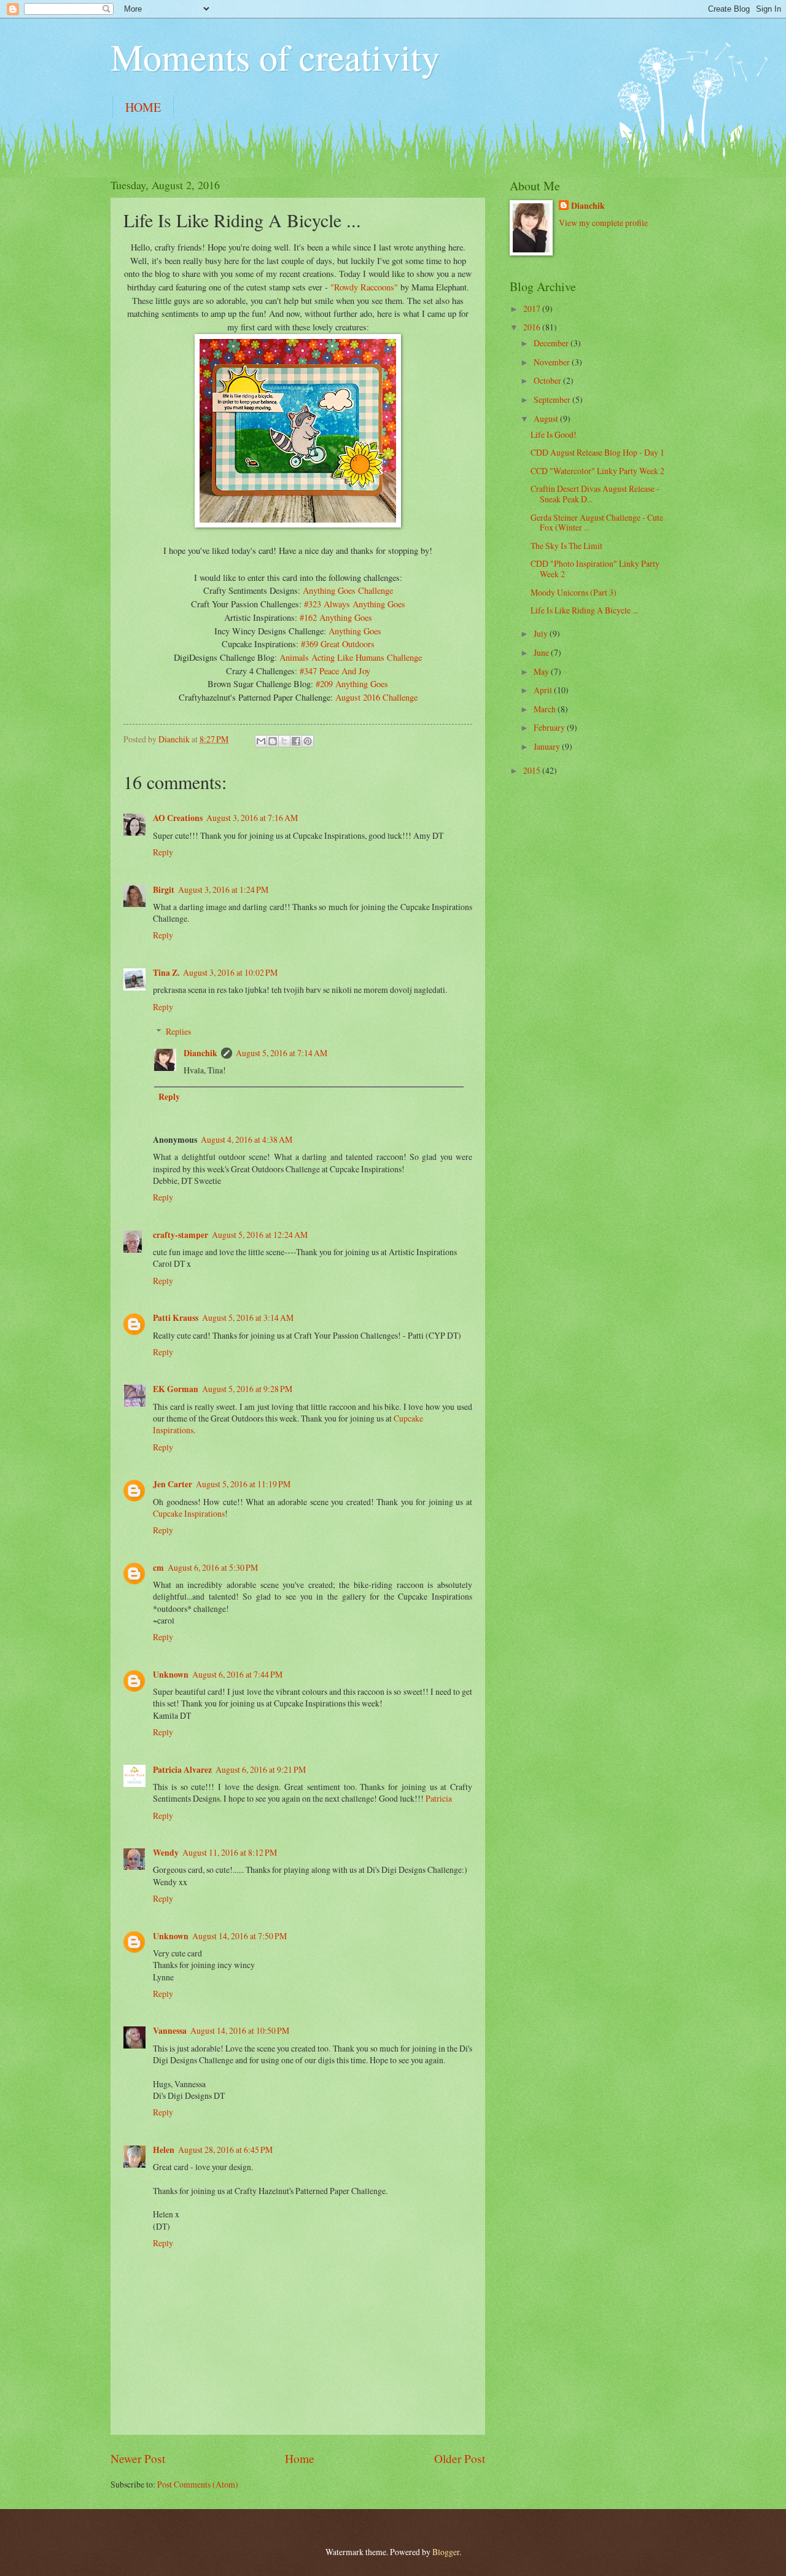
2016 (533, 327)
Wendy (166, 1853)
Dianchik (200, 1053)
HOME (143, 107)
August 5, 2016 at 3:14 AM (248, 1317)
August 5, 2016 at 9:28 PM (247, 1389)
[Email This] (261, 741)
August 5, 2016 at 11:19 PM (243, 1484)
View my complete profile (603, 223)
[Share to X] (284, 741)
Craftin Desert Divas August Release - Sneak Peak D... (595, 494)
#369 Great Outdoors (338, 644)
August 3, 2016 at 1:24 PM (223, 889)
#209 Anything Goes (352, 684)
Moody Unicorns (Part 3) (574, 592)
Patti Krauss (176, 1318)
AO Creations (178, 818)
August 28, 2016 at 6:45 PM (225, 2150)
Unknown (171, 1675)
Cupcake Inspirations (189, 1513)
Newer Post (138, 2458)
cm (158, 1568)
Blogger (446, 2552)
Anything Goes (355, 631)
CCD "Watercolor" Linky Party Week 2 (597, 471)
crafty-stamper (181, 1235)
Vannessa (170, 2031)
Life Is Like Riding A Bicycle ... (584, 610)
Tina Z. (166, 973)
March (546, 709)
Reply (163, 852)
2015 (533, 770)
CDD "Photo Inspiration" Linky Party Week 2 (595, 569)
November (553, 362)
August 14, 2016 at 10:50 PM (240, 2030)
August (547, 418)
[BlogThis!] (273, 741)
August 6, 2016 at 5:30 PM (213, 1567)
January (548, 746)
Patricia (439, 1798)
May (542, 671)
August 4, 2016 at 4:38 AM (247, 1139)
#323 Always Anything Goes (355, 604)
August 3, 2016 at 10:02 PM (230, 972)
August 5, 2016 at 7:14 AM (282, 1053)
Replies (178, 1031)
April (544, 690)
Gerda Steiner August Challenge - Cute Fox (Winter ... (597, 523)
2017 (533, 309)
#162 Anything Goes (336, 617)
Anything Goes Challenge (348, 590)
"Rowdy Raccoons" (364, 287)
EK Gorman (176, 1389)
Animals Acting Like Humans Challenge (351, 657)
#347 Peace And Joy (335, 671)
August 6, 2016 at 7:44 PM (237, 1674)
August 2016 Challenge (376, 697)
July (542, 633)
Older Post (460, 2458)
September (553, 399)
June (542, 652)
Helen (164, 2150)
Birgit (164, 890)
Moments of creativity (275, 56)
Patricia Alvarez (182, 1770)
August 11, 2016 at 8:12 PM (230, 1852)
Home (300, 2458)
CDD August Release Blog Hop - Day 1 (597, 452)
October (548, 380)
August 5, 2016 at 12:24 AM (260, 1235)
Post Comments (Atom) (198, 2484)
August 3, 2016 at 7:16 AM (252, 818)
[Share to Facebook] (296, 741)
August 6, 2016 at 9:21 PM (261, 1769)
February (550, 727)
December (552, 343)
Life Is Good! (554, 434)
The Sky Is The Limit (566, 546)
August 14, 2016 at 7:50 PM (239, 1936)
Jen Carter (173, 1484)
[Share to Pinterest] (308, 741)
